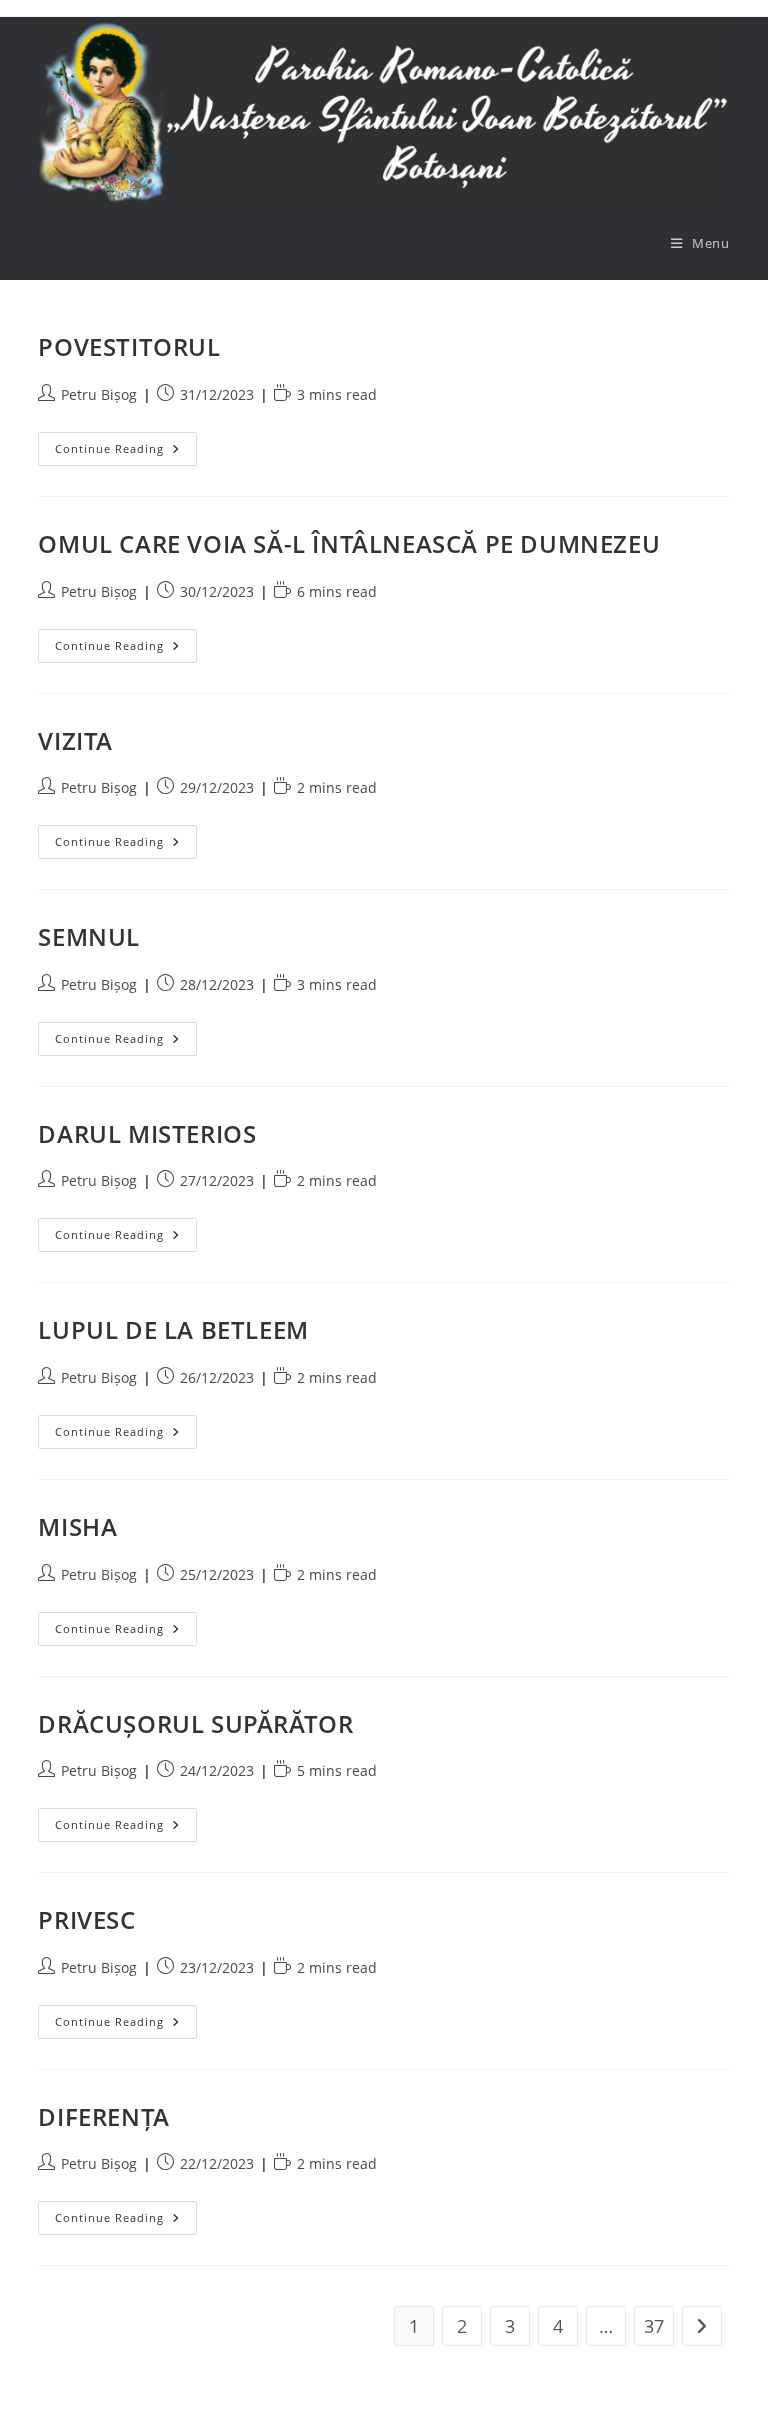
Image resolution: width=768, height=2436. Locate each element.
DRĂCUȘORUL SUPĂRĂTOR (195, 1723)
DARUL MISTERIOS (147, 1133)
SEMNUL (89, 936)
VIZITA (75, 740)
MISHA (77, 1526)
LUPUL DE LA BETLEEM (173, 1329)
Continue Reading (126, 448)
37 (654, 2326)
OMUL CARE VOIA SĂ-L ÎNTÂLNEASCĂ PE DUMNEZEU (349, 543)
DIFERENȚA (103, 2116)
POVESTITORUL (129, 346)
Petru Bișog (99, 394)
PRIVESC (86, 1919)
